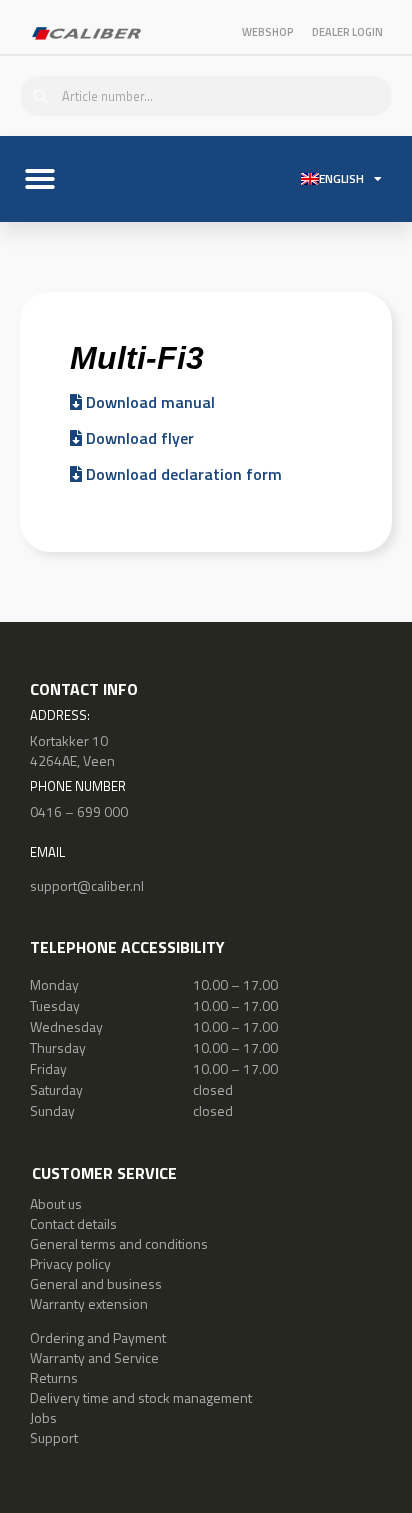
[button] (40, 179)
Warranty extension (89, 1303)
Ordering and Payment (98, 1337)
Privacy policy (70, 1263)
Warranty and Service (94, 1357)
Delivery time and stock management (141, 1397)
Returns (54, 1377)
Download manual (148, 402)
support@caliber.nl (87, 885)
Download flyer (138, 438)
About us (56, 1203)
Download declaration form (182, 474)
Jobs (43, 1417)
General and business (96, 1283)
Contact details (73, 1223)
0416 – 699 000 (79, 811)
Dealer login (347, 32)
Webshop (268, 32)
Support (54, 1437)
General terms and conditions (119, 1243)
